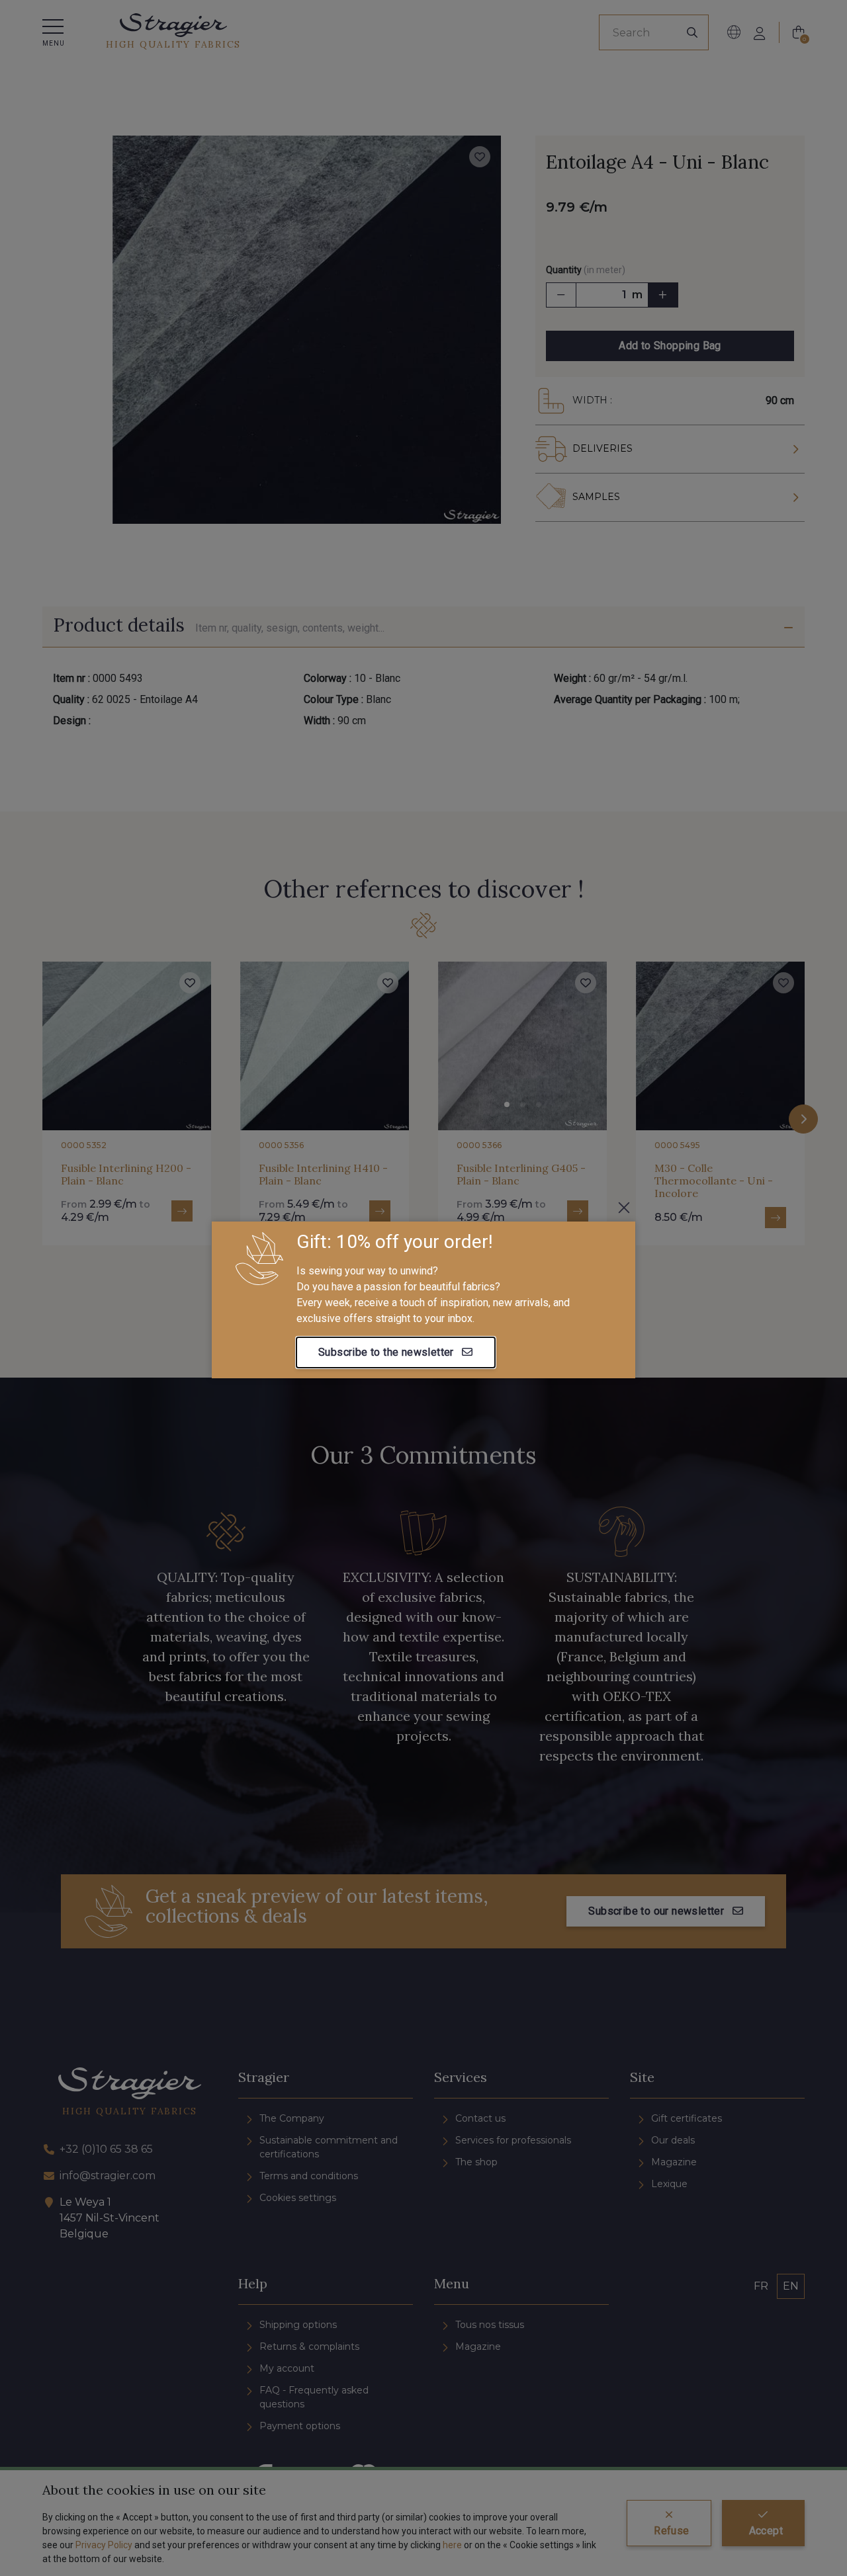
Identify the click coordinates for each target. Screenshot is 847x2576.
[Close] (624, 1208)
